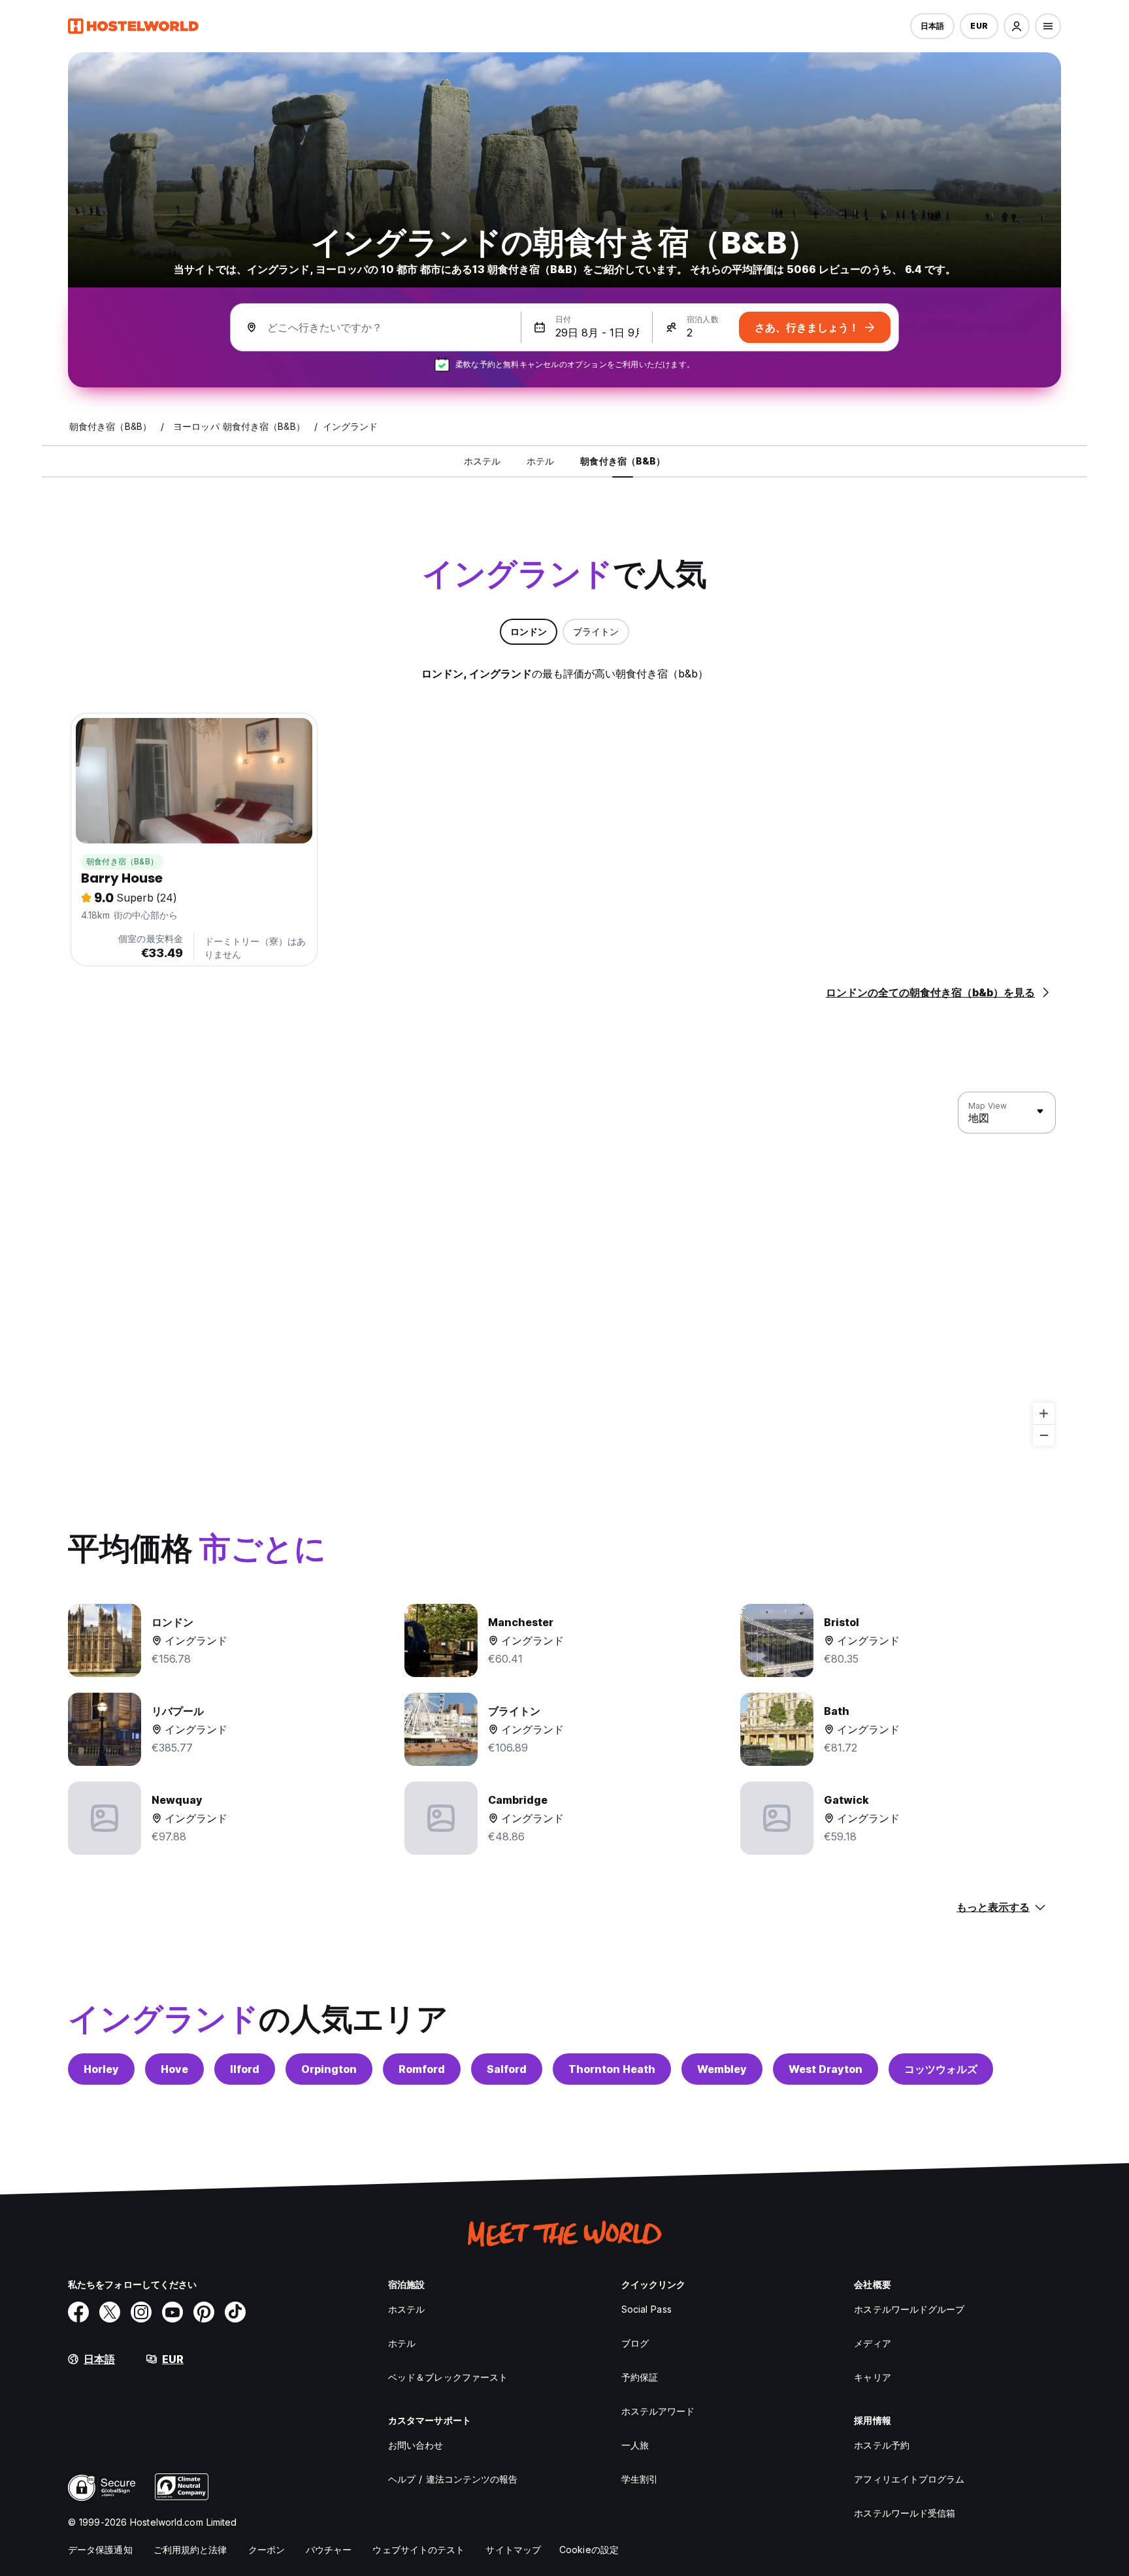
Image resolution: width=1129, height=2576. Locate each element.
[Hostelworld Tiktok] (235, 2312)
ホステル (406, 2309)
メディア (872, 2343)
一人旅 (635, 2445)
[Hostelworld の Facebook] (78, 2312)
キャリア (872, 2377)
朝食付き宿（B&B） (122, 861)
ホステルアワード (658, 2411)
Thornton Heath (612, 2069)
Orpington (329, 2069)
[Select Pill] (1017, 26)
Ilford (245, 2069)
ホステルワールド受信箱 (905, 2513)
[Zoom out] (1044, 1435)
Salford (507, 2069)
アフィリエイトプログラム (909, 2479)
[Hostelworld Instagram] (141, 2312)
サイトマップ (513, 2550)
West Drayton (826, 2069)
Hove (174, 2069)
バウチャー (329, 2550)
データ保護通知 (100, 2550)
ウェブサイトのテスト (418, 2550)
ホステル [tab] (482, 461)
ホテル (402, 2343)
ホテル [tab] (540, 461)
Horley (101, 2069)
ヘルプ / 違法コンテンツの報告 (453, 2479)
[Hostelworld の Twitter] (110, 2312)
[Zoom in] (1044, 1413)
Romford (422, 2069)
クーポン (267, 2550)
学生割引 (640, 2479)
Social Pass (646, 2309)
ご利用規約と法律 (190, 2550)
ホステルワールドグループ (909, 2309)
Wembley (722, 2069)
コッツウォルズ (941, 2069)
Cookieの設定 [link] (589, 2550)
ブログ (635, 2343)
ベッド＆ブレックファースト (448, 2377)
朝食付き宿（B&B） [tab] (623, 461)
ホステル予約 (882, 2445)
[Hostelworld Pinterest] (204, 2312)
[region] (564, 1269)
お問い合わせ (416, 2445)
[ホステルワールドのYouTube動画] (172, 2312)
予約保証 (640, 2377)
